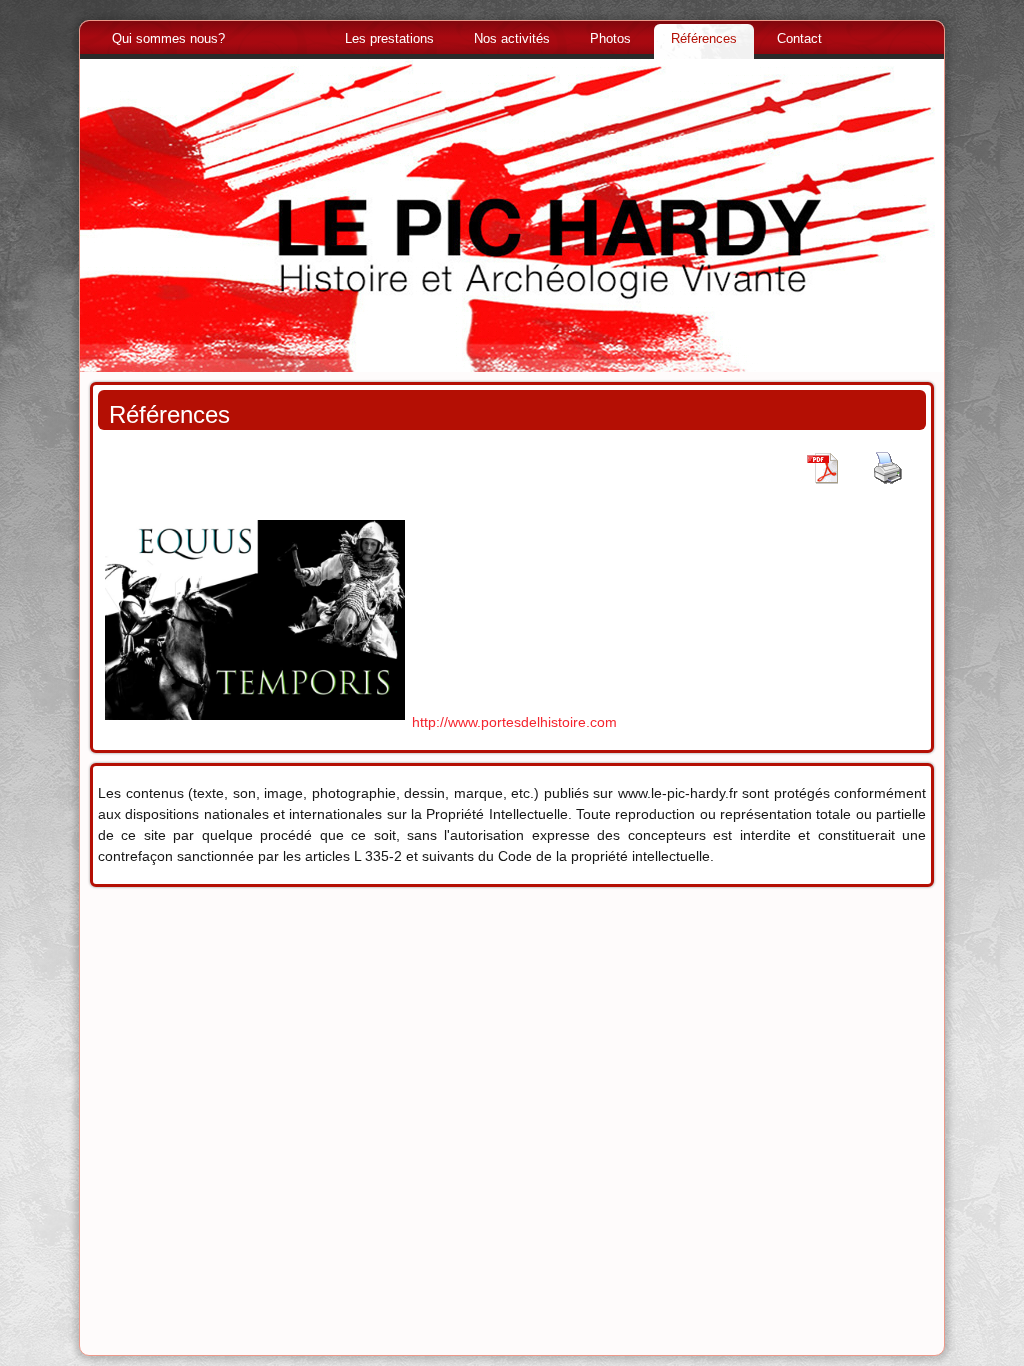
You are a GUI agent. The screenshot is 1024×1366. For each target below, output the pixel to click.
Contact (799, 38)
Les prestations (389, 38)
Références (704, 38)
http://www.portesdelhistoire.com (514, 722)
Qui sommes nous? (168, 38)
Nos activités (512, 38)
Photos (610, 38)
